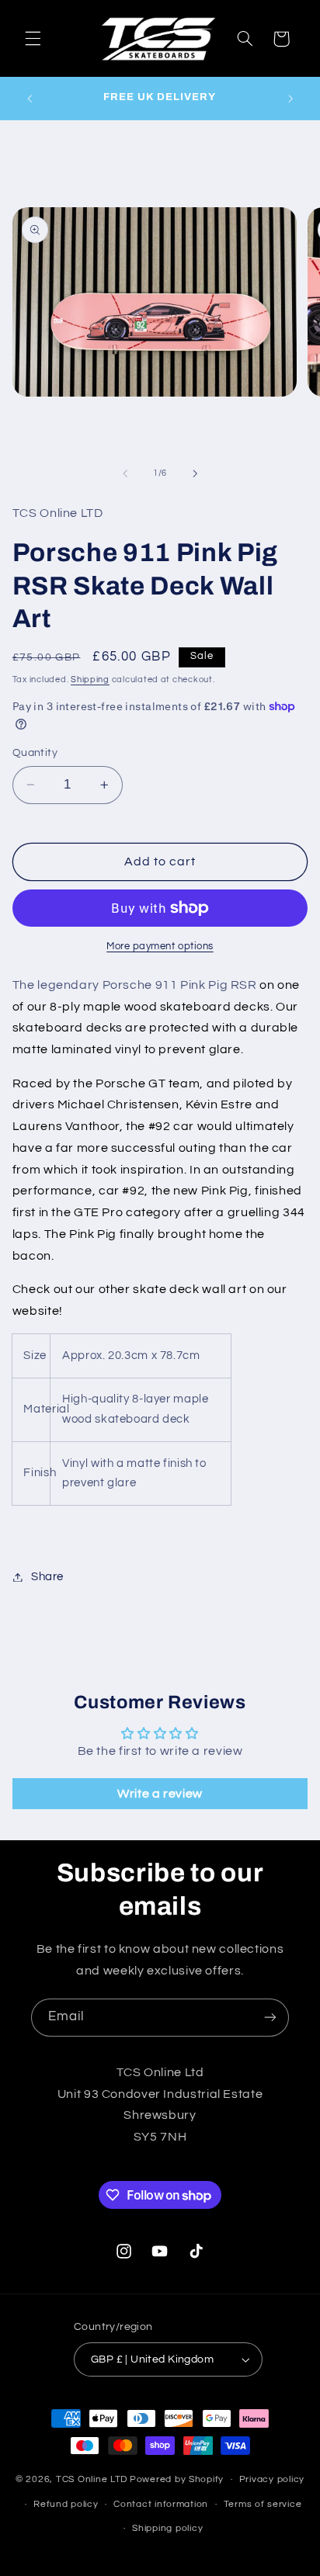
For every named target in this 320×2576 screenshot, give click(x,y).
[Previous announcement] (30, 99)
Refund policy (66, 2504)
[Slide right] (195, 473)
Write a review (160, 1794)
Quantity (35, 753)
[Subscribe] (270, 2018)
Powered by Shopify (177, 2479)
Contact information (161, 2504)
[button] (33, 39)
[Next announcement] (290, 99)
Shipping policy (167, 2528)
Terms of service (263, 2504)
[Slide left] (125, 473)
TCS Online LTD (92, 2479)
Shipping (90, 680)
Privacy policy (272, 2479)
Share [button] (47, 1577)
